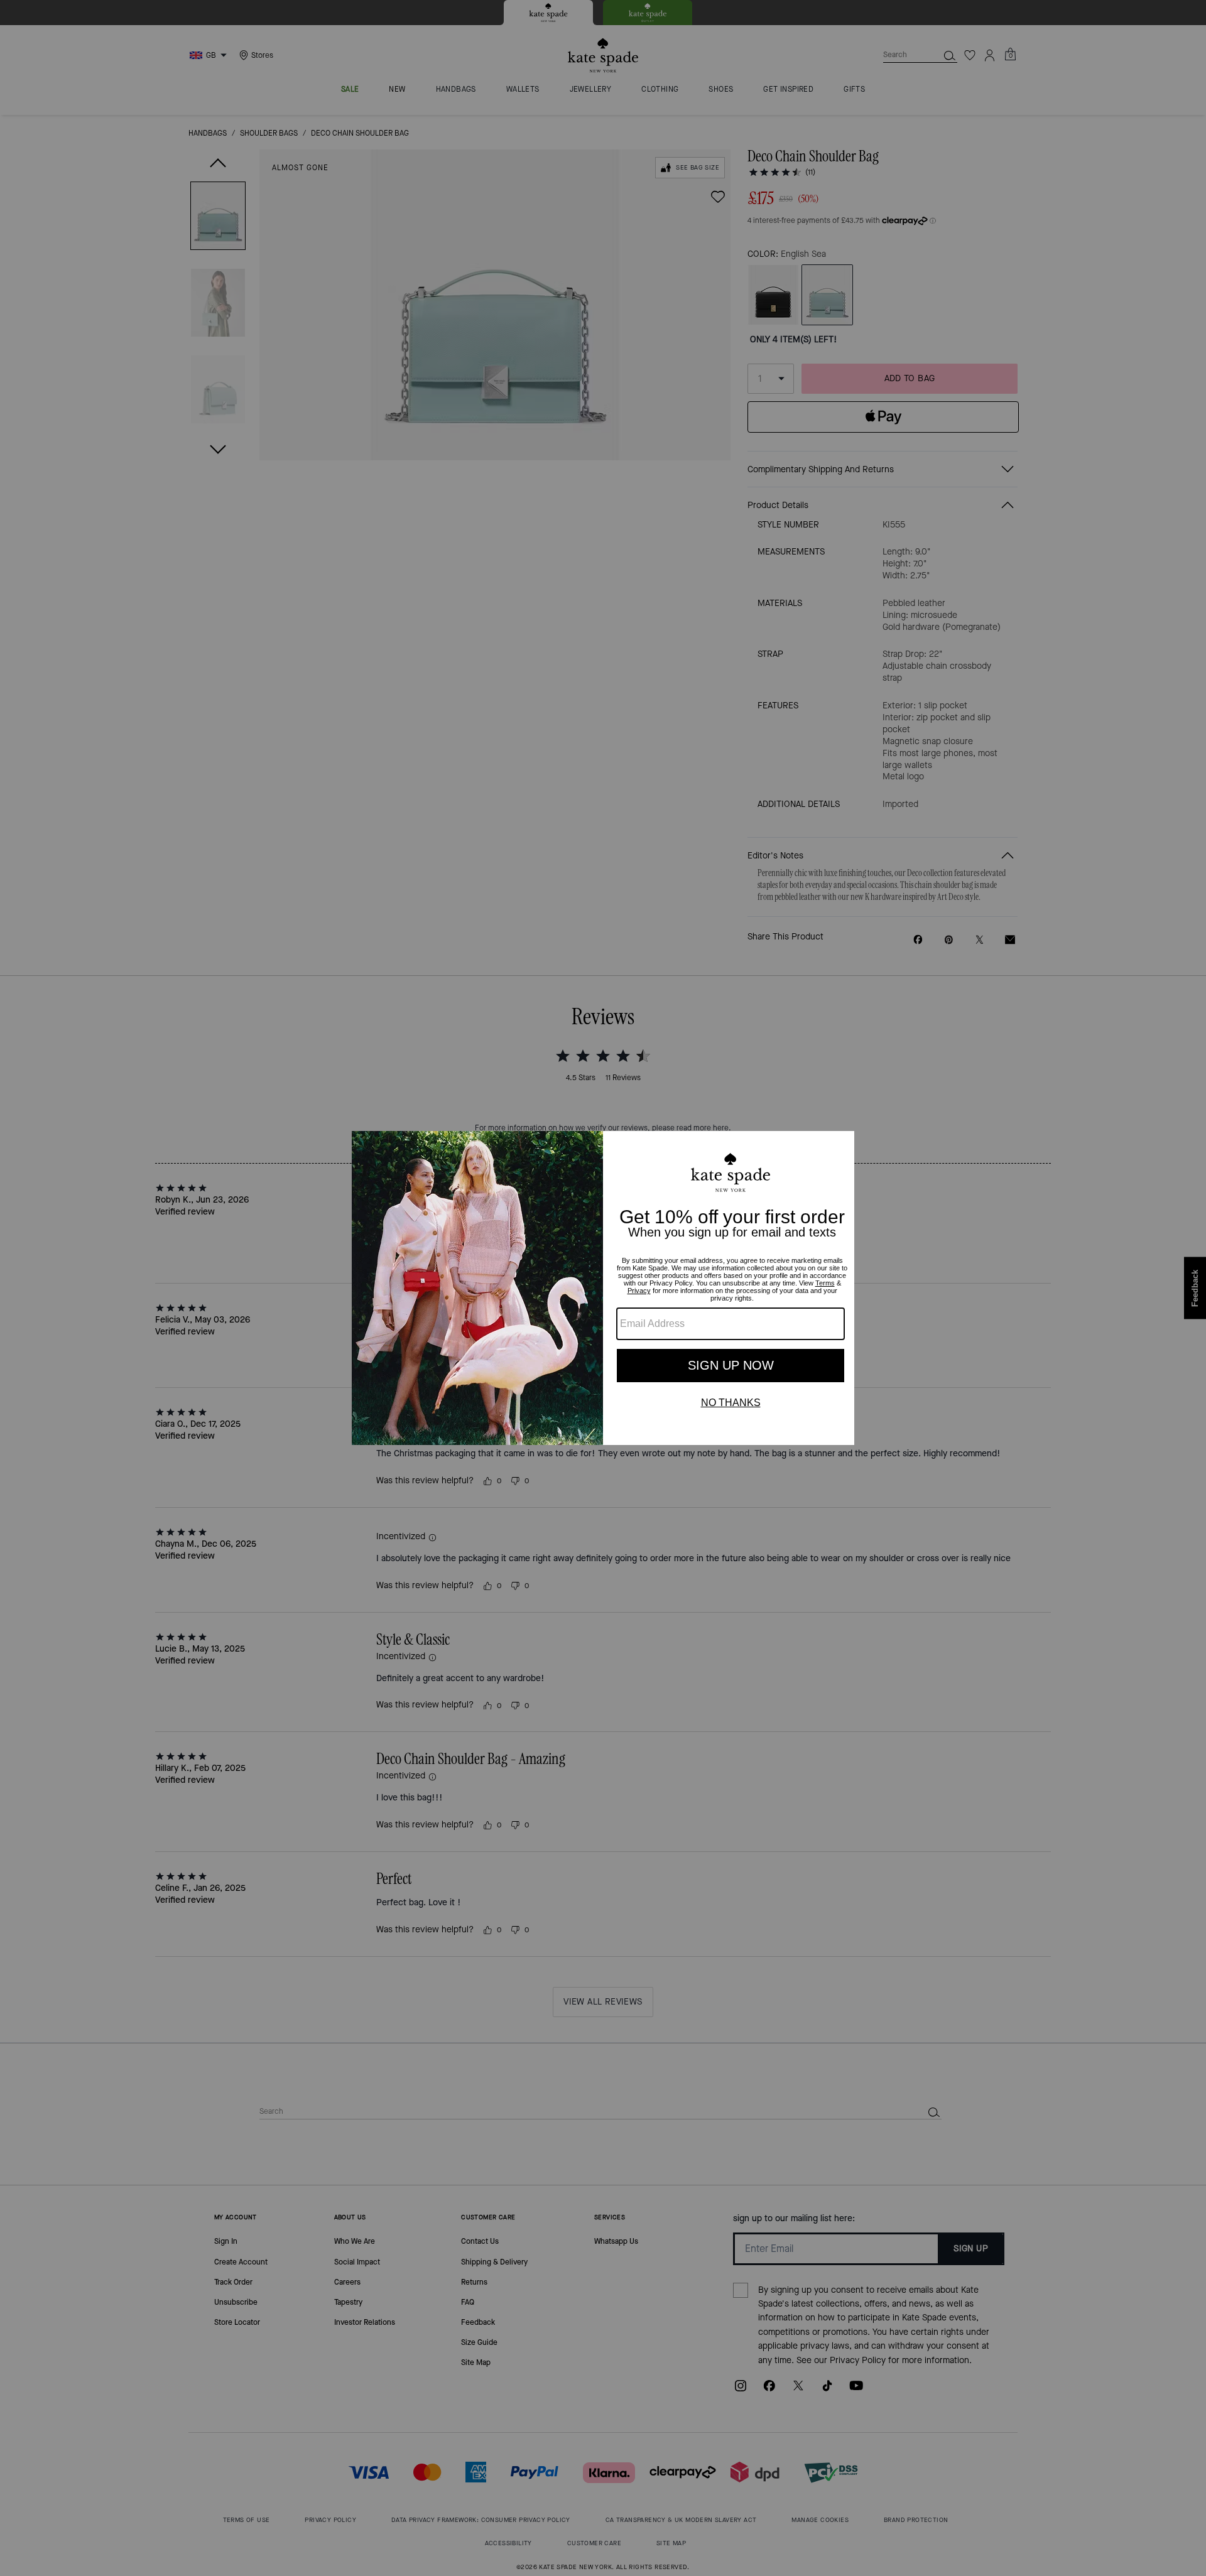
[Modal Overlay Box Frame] (603, 1288)
